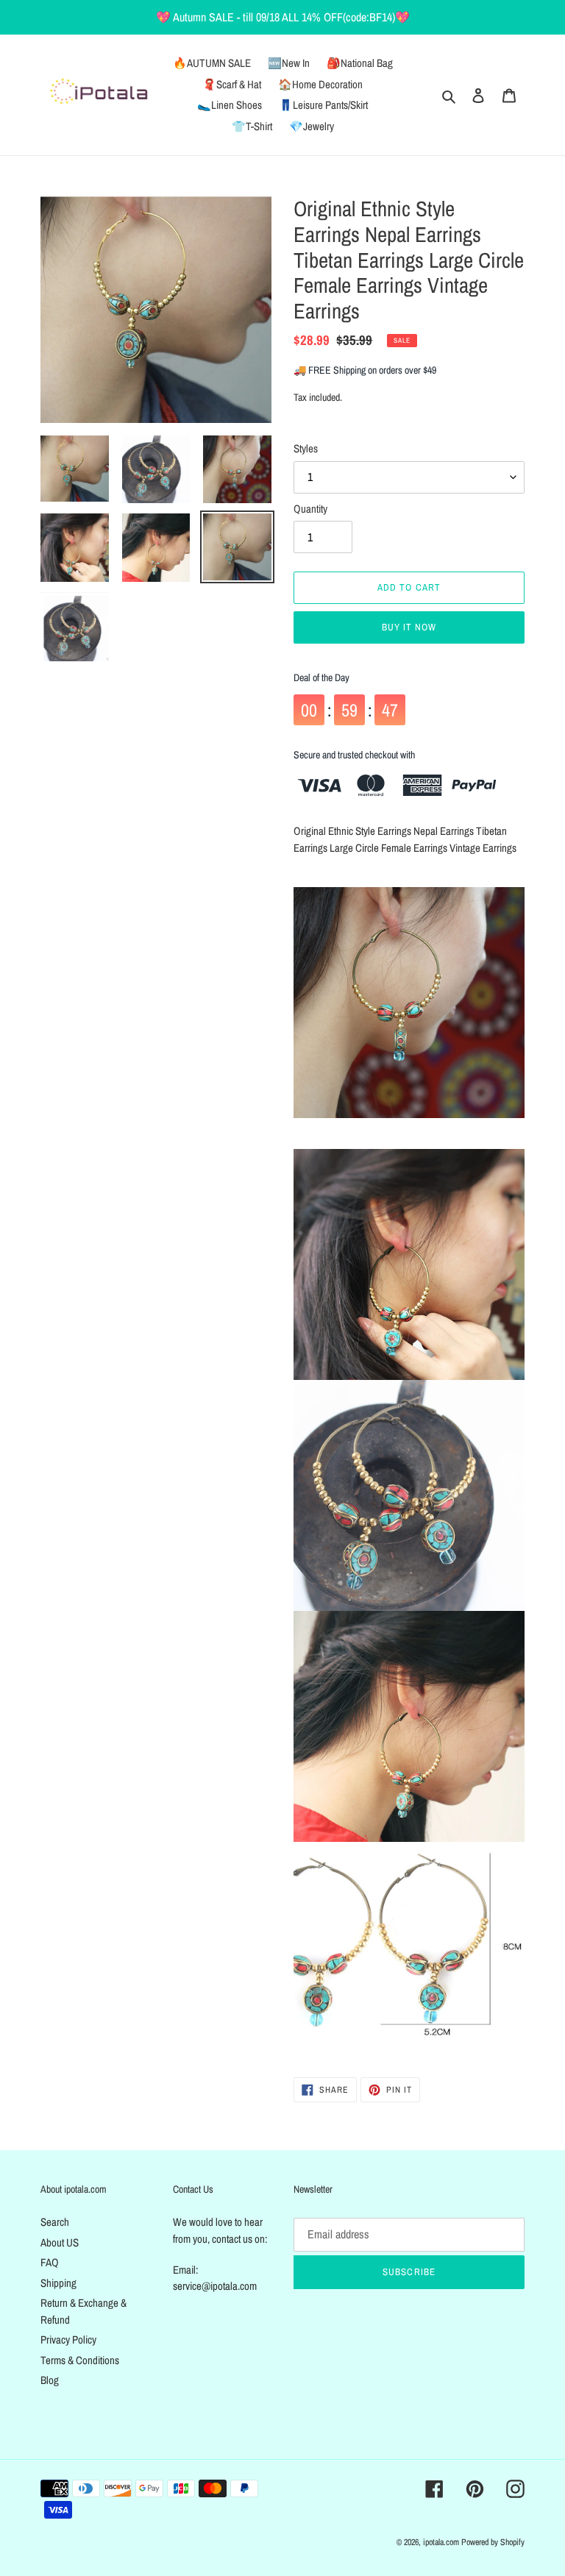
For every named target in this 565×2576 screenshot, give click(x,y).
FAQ (50, 2262)
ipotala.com (441, 2542)
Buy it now (409, 627)
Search (55, 2222)
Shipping (58, 2283)
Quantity (310, 509)
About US (60, 2242)
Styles (306, 448)
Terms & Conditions (80, 2360)
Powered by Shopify (493, 2542)
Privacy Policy (68, 2340)
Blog (50, 2380)
